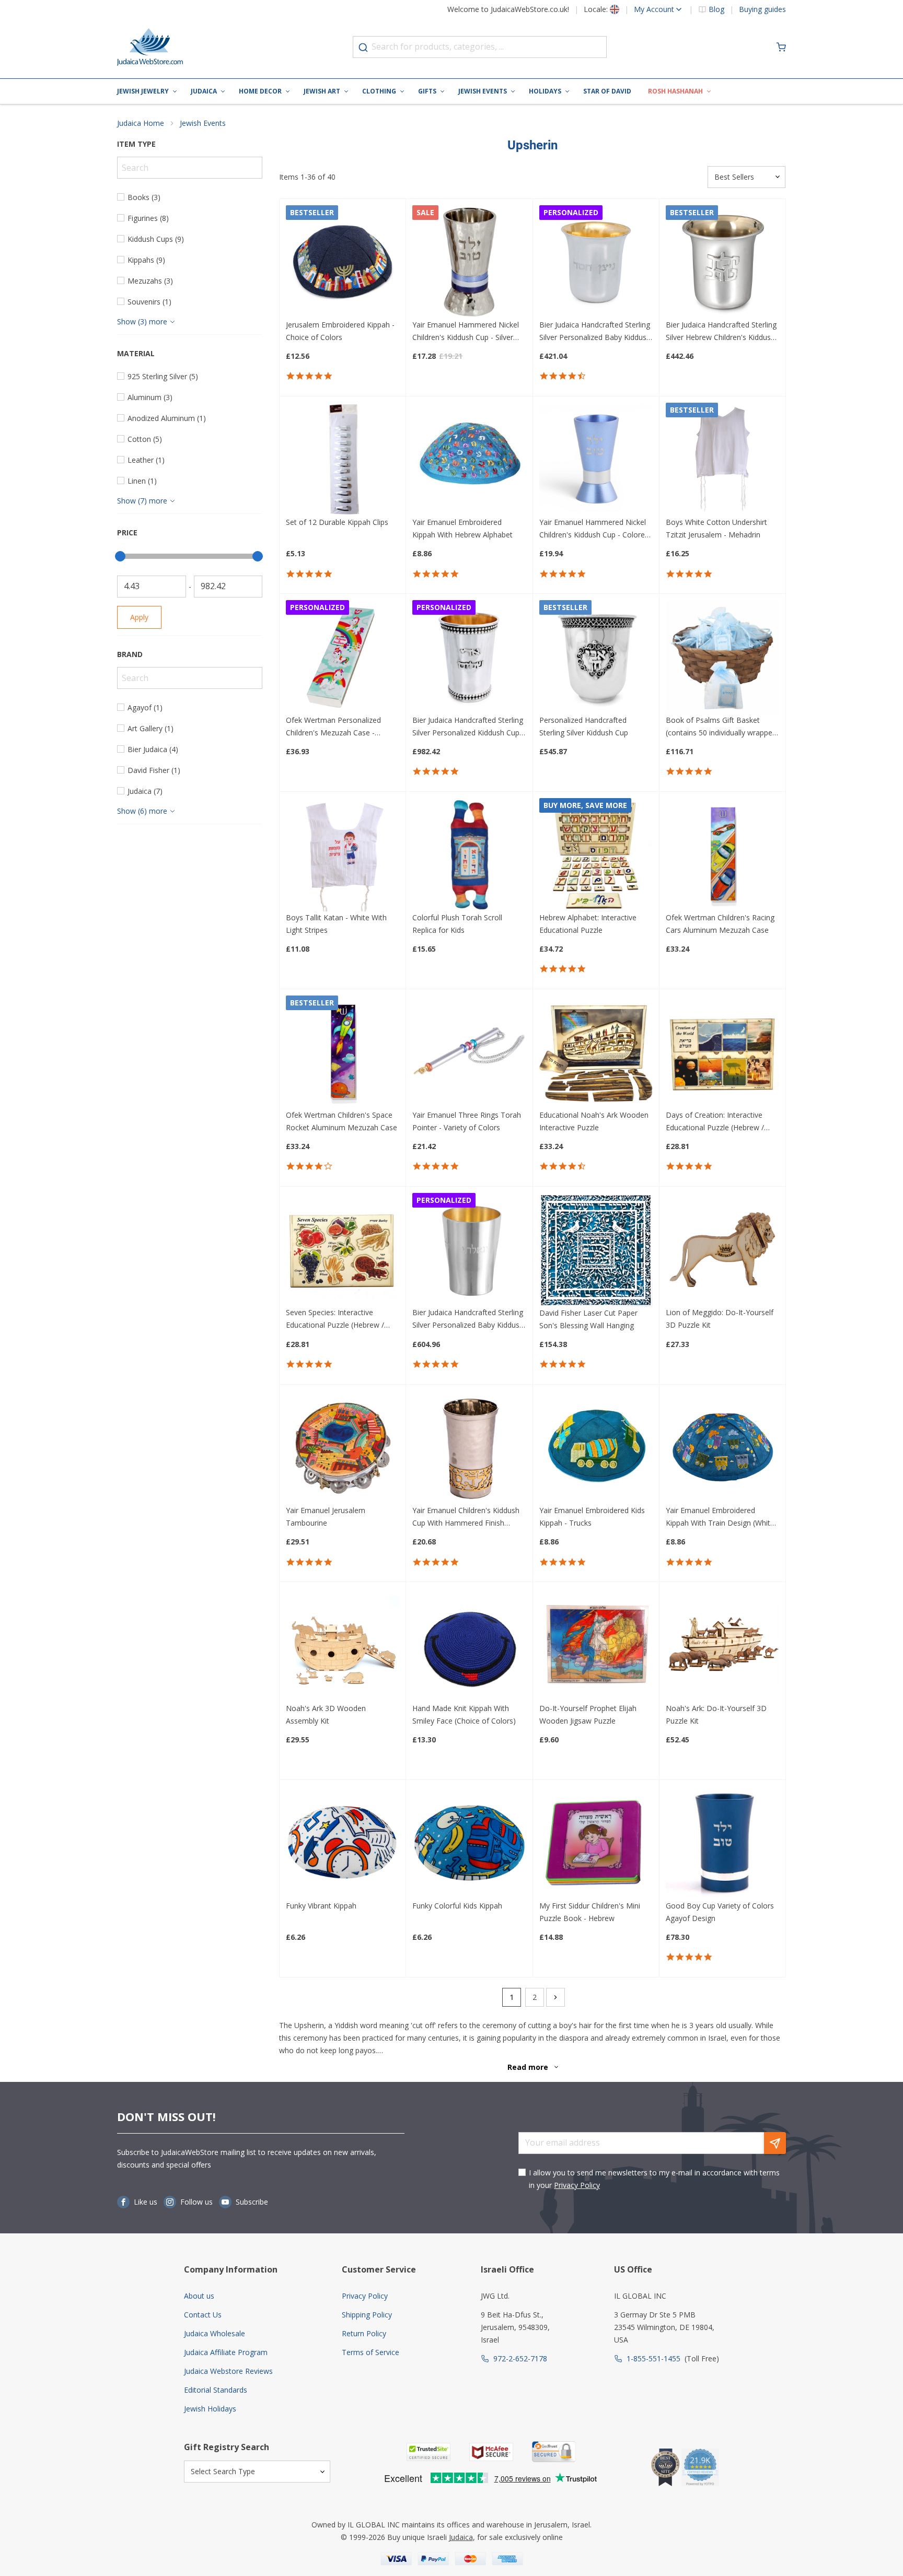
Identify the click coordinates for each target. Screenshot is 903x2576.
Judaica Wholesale (215, 2333)
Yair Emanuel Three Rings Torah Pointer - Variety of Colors (467, 1121)
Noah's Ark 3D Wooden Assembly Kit (326, 1714)
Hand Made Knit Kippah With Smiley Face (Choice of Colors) (464, 1714)
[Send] (775, 2143)
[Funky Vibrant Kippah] (343, 1843)
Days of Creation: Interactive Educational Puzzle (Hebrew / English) (715, 1122)
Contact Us (203, 2315)
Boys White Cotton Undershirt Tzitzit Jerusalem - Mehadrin (716, 528)
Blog (716, 9)
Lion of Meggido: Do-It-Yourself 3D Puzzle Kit (720, 1319)
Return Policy (364, 2333)
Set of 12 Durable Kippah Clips (337, 522)
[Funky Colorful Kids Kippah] (469, 1843)
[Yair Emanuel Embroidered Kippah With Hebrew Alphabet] (469, 459)
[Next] (555, 1997)
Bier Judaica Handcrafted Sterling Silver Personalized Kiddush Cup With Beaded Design (468, 727)
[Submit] (363, 48)
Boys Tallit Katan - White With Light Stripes (336, 924)
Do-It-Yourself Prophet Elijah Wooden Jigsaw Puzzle (588, 1714)
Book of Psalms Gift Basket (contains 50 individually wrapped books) (721, 727)
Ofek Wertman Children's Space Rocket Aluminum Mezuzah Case (341, 1121)
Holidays (545, 91)
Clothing (379, 91)
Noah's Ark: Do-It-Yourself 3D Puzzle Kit (716, 1714)
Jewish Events (483, 91)
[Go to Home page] (150, 47)
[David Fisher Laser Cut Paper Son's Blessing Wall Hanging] (596, 1250)
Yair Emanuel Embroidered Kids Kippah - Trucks (592, 1517)
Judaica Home (141, 123)
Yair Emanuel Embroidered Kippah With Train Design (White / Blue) (722, 1517)
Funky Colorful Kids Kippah (457, 1906)
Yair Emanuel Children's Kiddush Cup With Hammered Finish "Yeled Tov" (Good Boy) (466, 1517)
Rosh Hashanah (675, 91)
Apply (139, 617)
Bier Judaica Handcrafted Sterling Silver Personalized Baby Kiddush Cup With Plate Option (468, 1319)
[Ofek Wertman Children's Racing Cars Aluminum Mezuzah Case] (722, 855)
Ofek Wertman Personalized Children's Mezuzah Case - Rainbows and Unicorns (333, 727)
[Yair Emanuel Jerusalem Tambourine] (343, 1448)
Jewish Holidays (210, 2409)
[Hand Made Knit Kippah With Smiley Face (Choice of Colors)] (469, 1645)
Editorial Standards (216, 2390)
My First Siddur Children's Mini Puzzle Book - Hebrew (590, 1912)
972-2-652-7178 (520, 2358)
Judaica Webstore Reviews (228, 2371)
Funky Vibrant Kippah (321, 1906)
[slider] (120, 556)
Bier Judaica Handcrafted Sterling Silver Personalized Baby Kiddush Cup (595, 332)
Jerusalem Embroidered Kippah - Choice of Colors (340, 331)
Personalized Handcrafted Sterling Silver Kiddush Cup (584, 726)
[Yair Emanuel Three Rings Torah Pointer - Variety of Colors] (469, 1052)
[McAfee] (491, 2452)
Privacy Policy (577, 2185)
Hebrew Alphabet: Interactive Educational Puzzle (588, 924)
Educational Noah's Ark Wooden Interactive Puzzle (594, 1121)
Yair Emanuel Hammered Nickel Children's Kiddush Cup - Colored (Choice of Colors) (594, 529)
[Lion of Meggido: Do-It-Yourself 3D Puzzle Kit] (722, 1250)
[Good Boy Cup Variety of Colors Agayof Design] (722, 1843)
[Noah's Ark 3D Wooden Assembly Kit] (343, 1645)
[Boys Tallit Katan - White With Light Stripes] (343, 855)
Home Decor (260, 91)
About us (199, 2296)
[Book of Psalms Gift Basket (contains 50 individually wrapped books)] (722, 657)
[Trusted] (429, 2452)
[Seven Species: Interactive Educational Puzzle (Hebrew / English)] (343, 1250)
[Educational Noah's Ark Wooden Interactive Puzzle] (596, 1052)
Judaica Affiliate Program (226, 2352)
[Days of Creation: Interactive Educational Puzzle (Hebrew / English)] (722, 1052)
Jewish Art (322, 91)
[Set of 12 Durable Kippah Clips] (343, 459)
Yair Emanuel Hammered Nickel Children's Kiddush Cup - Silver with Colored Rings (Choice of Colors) (466, 332)
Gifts (427, 91)
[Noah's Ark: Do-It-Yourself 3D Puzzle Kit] (722, 1645)
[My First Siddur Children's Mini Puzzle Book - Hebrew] (596, 1843)
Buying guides (762, 9)
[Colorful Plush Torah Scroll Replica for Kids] (469, 855)
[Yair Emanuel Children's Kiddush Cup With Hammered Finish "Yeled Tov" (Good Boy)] (469, 1448)
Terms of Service (371, 2352)
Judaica (204, 91)
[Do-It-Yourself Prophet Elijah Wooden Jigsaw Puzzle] (596, 1645)
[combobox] (480, 47)
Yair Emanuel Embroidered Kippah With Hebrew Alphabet (462, 528)
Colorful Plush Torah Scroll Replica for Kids (457, 924)
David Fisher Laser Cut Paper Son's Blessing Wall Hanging (588, 1319)
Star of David (607, 91)
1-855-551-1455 (653, 2358)
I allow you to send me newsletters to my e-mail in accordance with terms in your (654, 2179)
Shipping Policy (367, 2315)
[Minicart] (781, 47)
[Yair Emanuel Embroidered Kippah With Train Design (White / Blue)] (722, 1448)
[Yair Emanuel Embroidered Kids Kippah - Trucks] (596, 1448)
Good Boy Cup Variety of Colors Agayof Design (720, 1912)
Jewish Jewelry (143, 91)
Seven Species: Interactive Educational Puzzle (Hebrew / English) (335, 1319)
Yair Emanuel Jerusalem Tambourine (326, 1517)
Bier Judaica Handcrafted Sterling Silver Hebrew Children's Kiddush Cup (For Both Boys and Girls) (721, 332)
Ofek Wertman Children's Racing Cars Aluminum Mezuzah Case (720, 924)
